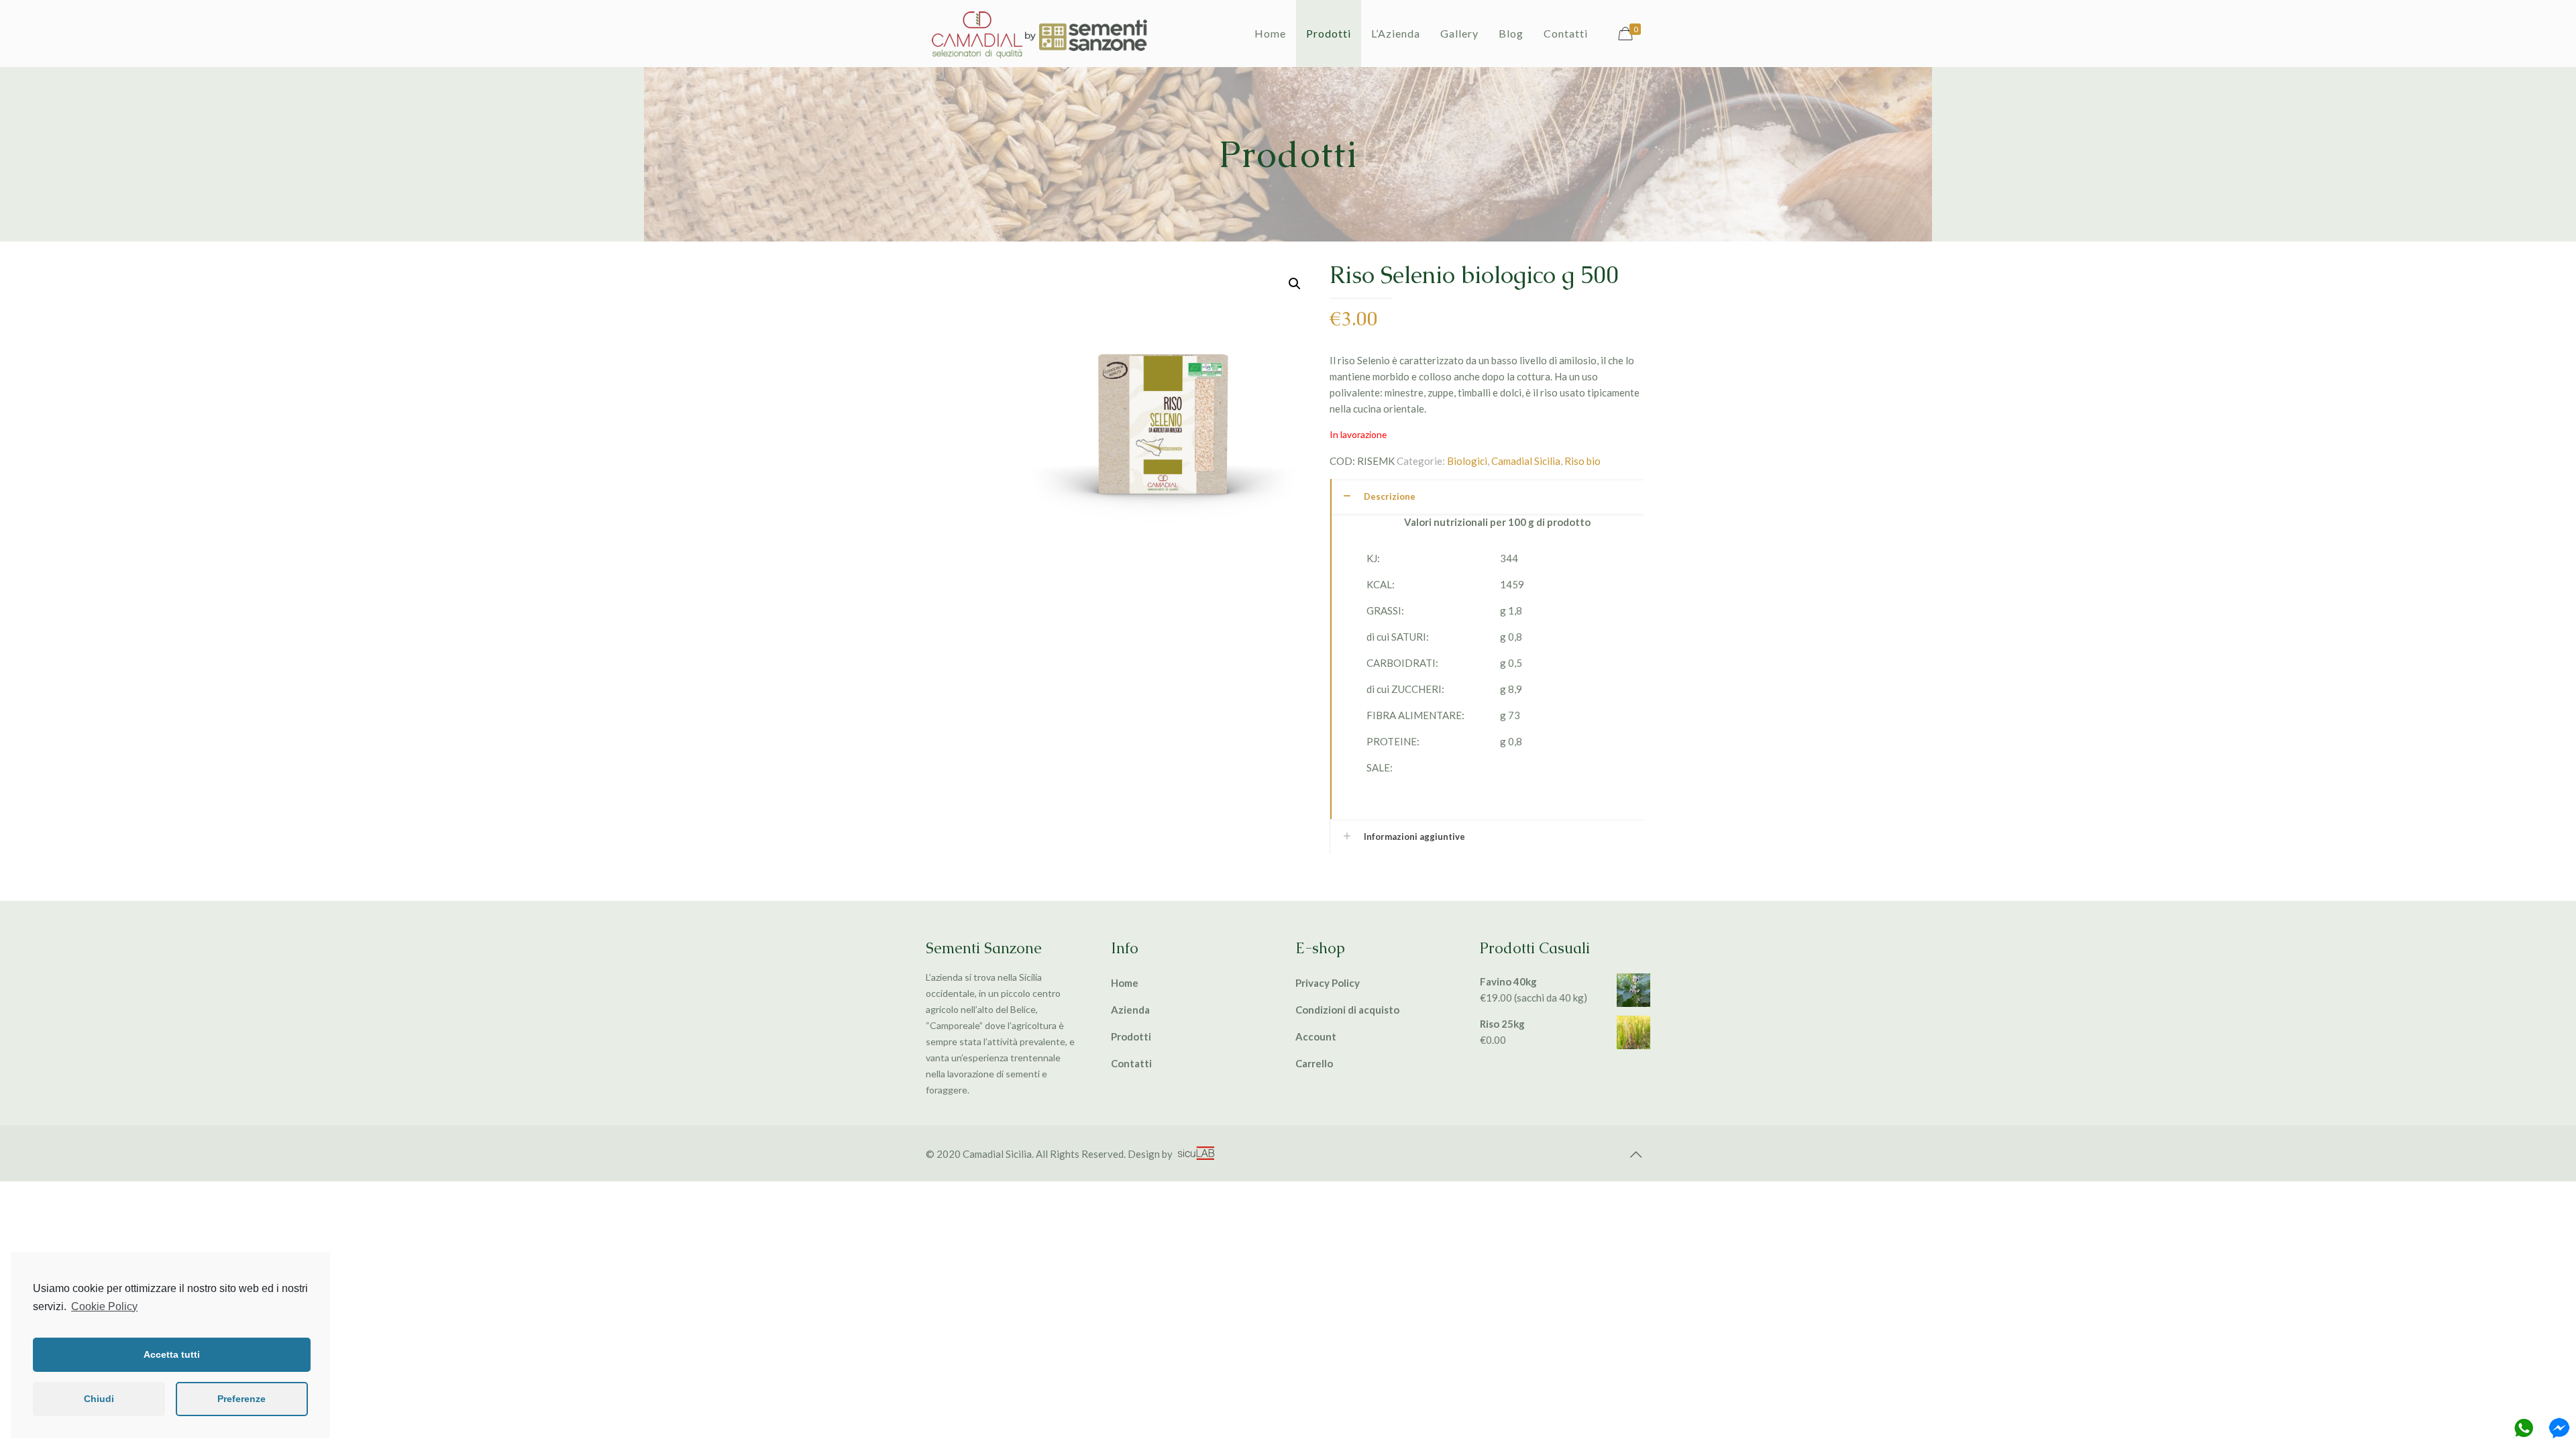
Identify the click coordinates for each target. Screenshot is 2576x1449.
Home (1125, 983)
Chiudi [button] (99, 1399)
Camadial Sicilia (1526, 461)
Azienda (1130, 1010)
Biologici (1467, 461)
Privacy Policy (1328, 983)
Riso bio (1582, 461)
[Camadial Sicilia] (1040, 34)
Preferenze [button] (241, 1399)
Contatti (1131, 1063)
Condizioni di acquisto (1347, 1010)
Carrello (1314, 1063)
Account (1316, 1036)
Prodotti (1131, 1036)
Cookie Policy (104, 1306)
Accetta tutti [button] (172, 1354)
